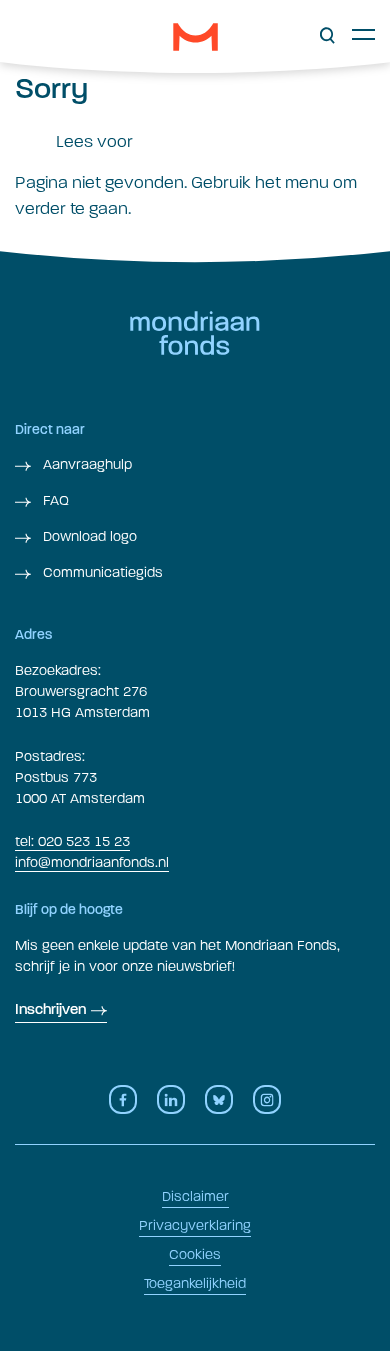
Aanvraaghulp (85, 464)
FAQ (54, 500)
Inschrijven (50, 1010)
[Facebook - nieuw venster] (123, 1099)
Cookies (195, 1254)
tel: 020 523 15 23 (72, 841)
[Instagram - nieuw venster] (267, 1099)
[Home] (195, 37)
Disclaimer (195, 1196)
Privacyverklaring (195, 1225)
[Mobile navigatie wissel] (363, 34)
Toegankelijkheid (195, 1283)
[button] (327, 36)
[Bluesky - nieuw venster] (219, 1099)
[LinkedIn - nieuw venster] (171, 1099)
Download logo (88, 536)
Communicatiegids (101, 572)
